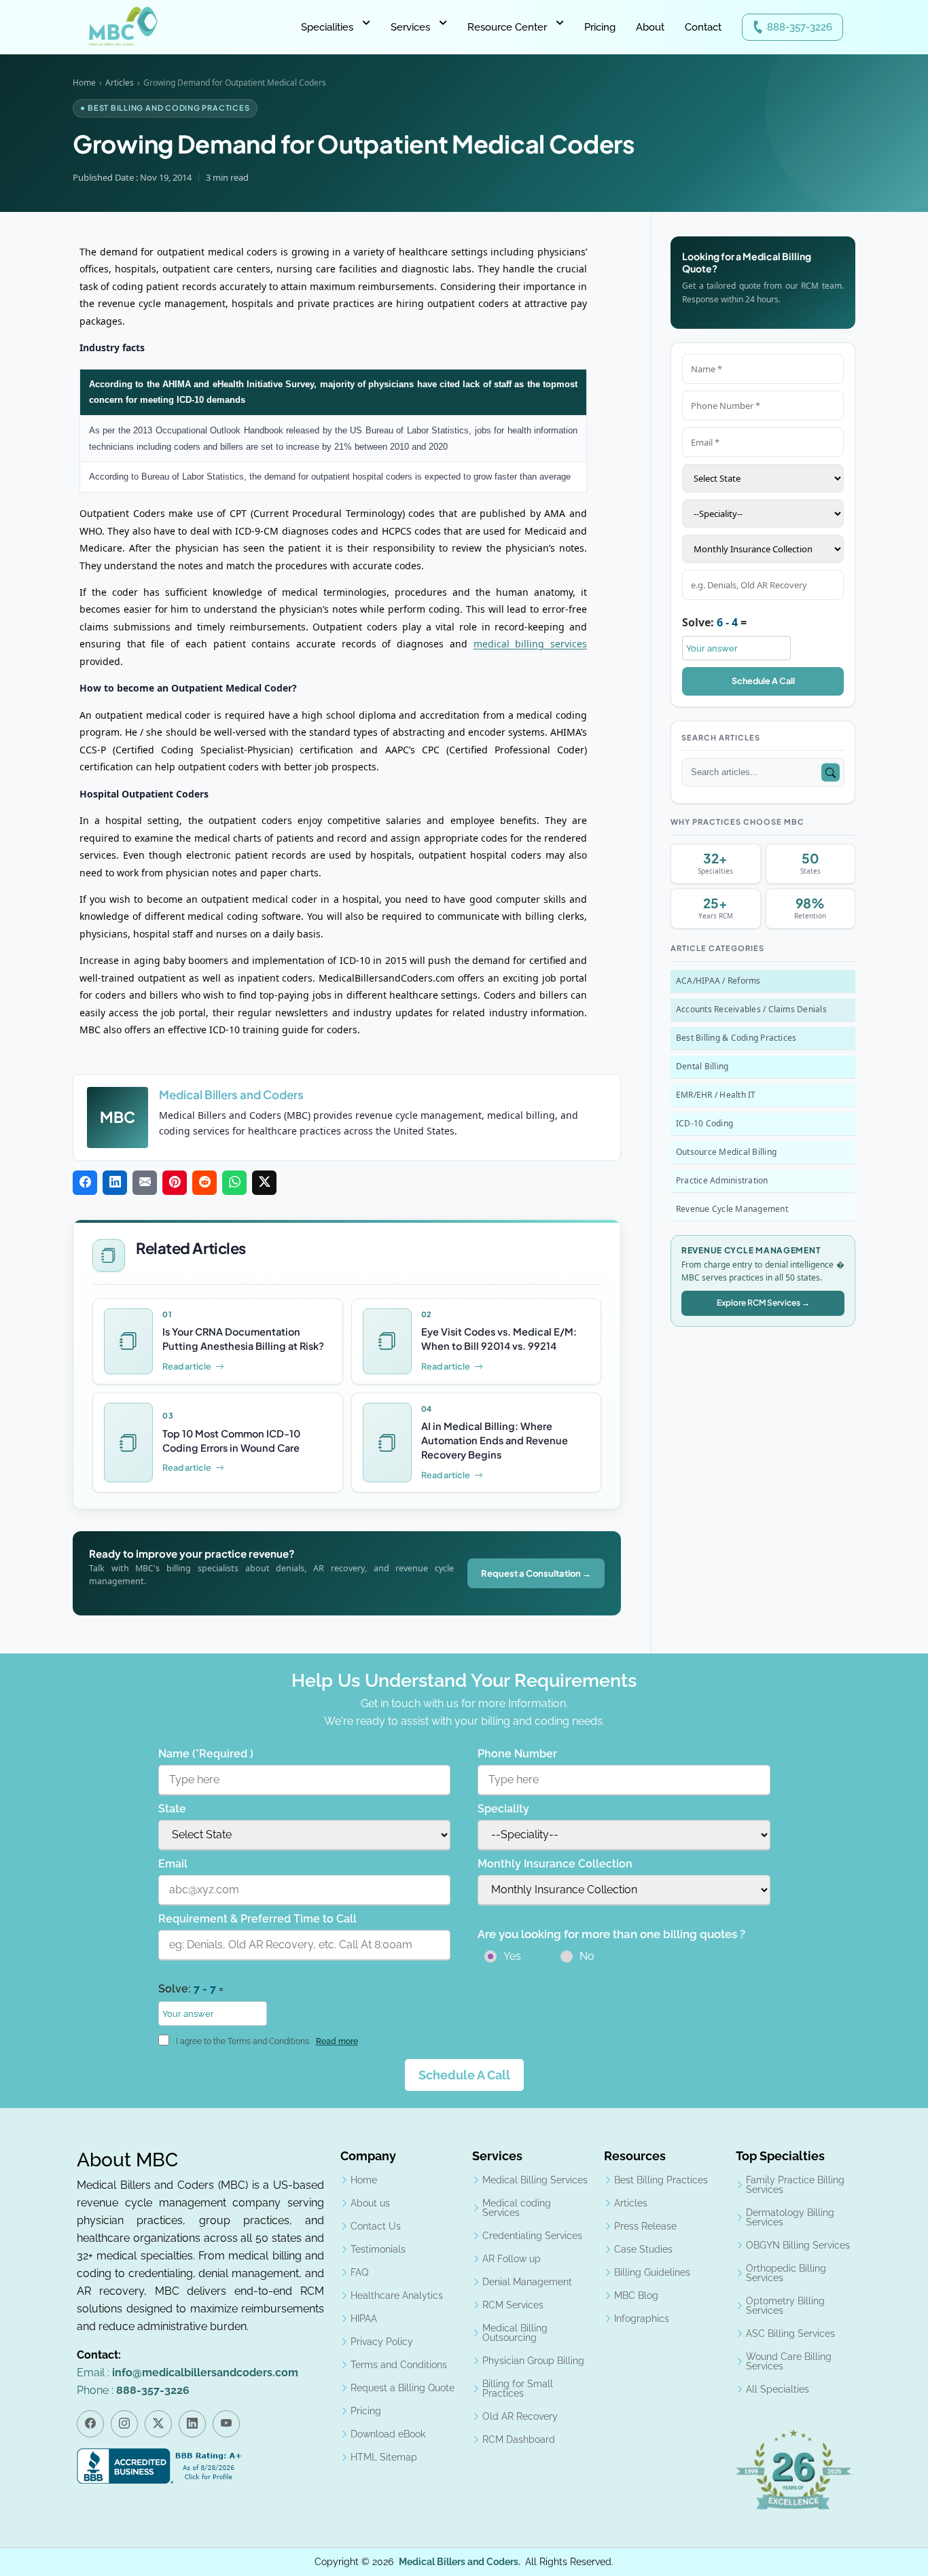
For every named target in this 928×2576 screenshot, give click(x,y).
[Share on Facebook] (85, 1183)
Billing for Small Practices (518, 2389)
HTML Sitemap (384, 2457)
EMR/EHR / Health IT (716, 1095)
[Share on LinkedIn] (115, 1183)
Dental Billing (702, 1066)
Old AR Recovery (520, 2416)
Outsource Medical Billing (726, 1152)
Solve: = (714, 622)
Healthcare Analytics (397, 2295)
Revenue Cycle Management (732, 1209)
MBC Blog (636, 2295)
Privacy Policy (382, 2342)
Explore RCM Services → (763, 1303)
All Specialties (778, 2389)
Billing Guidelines (652, 2272)
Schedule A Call (763, 681)
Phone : (133, 2390)
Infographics (642, 2319)
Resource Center (507, 27)
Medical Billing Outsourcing (515, 2333)
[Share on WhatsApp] (234, 1183)
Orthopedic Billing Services (786, 2273)
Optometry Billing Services (785, 2306)
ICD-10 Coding (704, 1123)
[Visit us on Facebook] (90, 2424)
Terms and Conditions (399, 2365)
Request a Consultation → (536, 1573)
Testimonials (378, 2249)
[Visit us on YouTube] (226, 2424)
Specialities (327, 27)
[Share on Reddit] (204, 1183)
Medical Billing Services (535, 2180)
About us (370, 2203)
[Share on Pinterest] (175, 1183)
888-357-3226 (800, 27)
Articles (120, 83)
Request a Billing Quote (403, 2388)
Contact (703, 27)
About (650, 27)
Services (410, 27)
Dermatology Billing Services (790, 2217)
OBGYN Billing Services (798, 2245)
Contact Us (376, 2226)
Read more (337, 2041)
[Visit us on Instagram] (124, 2424)
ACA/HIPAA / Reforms (718, 981)
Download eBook (388, 2434)
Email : (188, 2373)
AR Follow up (512, 2259)
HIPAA (364, 2319)
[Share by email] (145, 1183)
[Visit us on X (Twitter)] (158, 2424)
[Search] (831, 773)
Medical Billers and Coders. (460, 2562)
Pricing (600, 27)
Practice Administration (722, 1180)
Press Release (645, 2226)
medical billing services (530, 644)
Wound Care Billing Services (789, 2361)
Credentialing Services (532, 2236)
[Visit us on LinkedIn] (192, 2424)
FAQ (359, 2272)
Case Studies (643, 2249)
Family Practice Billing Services (795, 2185)
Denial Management (527, 2282)
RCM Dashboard (519, 2439)
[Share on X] (264, 1183)
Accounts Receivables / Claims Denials (751, 1009)
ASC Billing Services (790, 2333)
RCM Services (513, 2305)
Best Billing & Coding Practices (736, 1038)
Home (84, 83)
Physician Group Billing (533, 2361)
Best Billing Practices (661, 2180)
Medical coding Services (517, 2208)
